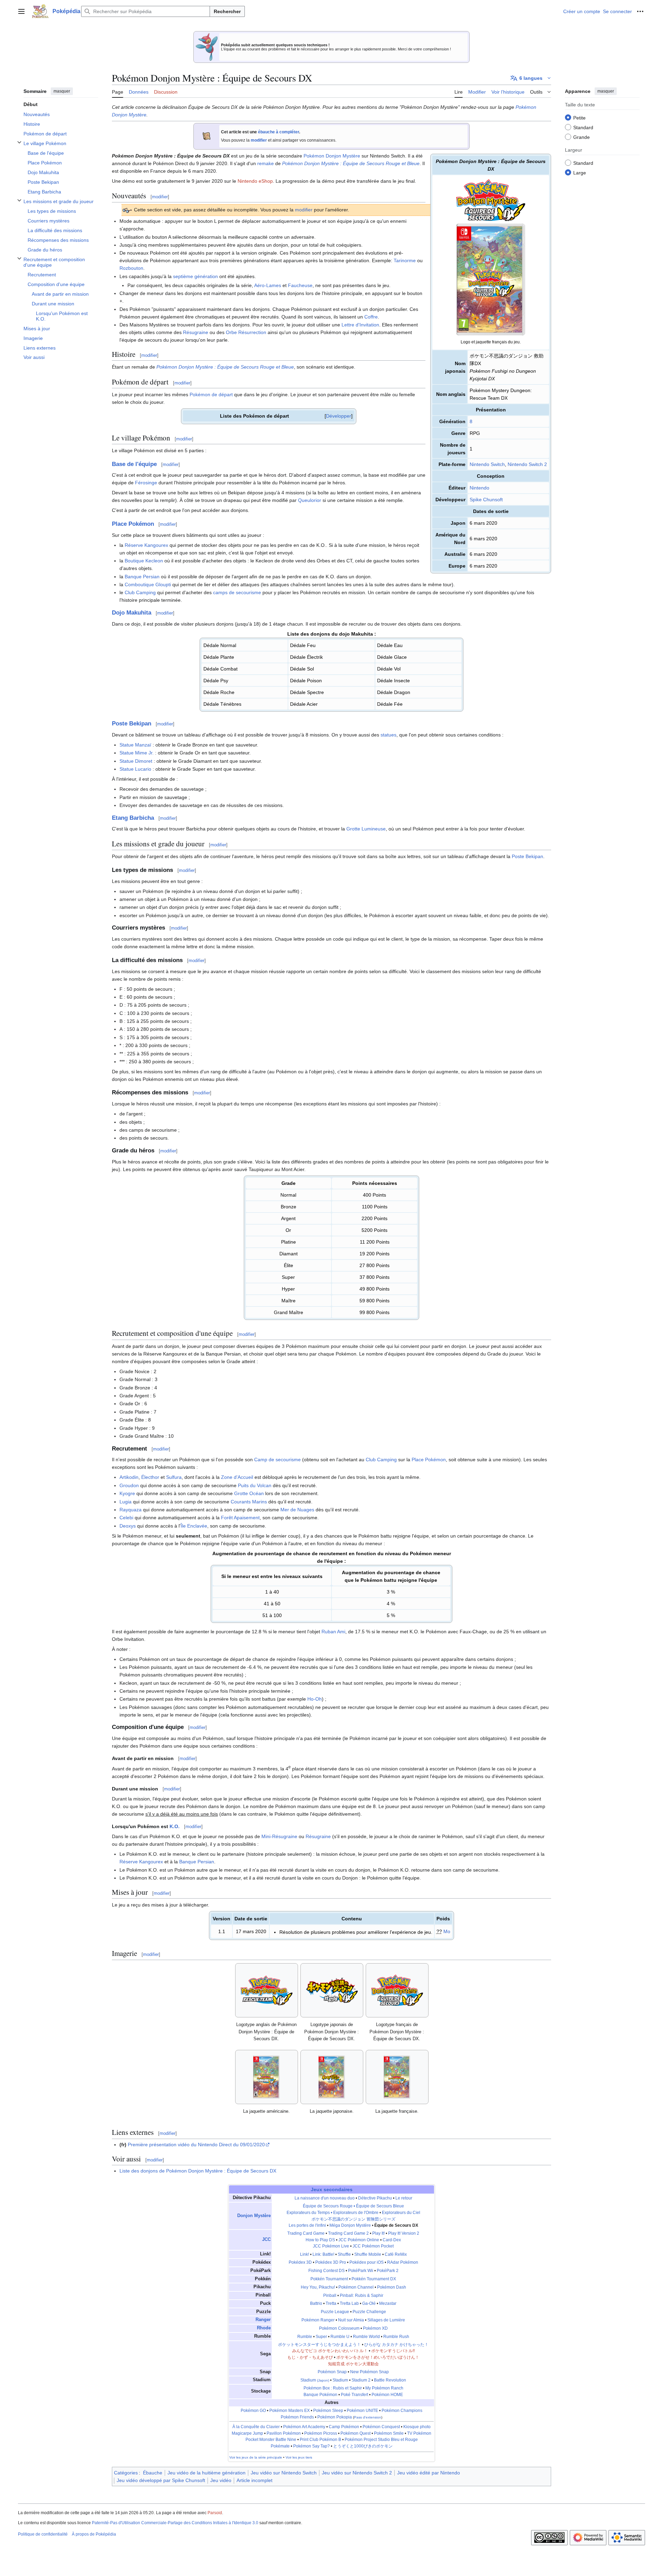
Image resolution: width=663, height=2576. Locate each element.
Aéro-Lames (268, 285)
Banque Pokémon (320, 2395)
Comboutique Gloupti (148, 584)
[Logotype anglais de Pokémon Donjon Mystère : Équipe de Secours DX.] (267, 1990)
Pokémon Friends (297, 2417)
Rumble (305, 2337)
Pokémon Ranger (318, 2320)
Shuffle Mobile (368, 2254)
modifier (259, 140)
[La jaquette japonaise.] (332, 2077)
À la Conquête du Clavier (256, 2427)
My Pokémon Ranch (384, 2388)
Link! (305, 2254)
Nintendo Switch (487, 464)
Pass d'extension (368, 2417)
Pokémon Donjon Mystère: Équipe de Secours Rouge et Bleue (351, 163)
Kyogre (127, 1493)
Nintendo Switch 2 (527, 464)
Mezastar (388, 2303)
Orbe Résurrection (246, 332)
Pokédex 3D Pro (331, 2262)
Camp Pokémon (344, 2427)
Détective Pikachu (375, 2198)
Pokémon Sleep (328, 2411)
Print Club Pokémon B (320, 2440)
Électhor (150, 1477)
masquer (62, 91)
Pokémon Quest (355, 2433)
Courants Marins (249, 1502)
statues (388, 735)
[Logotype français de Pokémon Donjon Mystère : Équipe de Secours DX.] (397, 1990)
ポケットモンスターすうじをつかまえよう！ (319, 2345)
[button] (21, 11)
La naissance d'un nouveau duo (325, 2198)
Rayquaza (131, 1510)
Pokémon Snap (332, 2372)
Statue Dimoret (136, 761)
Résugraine (196, 332)
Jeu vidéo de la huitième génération (206, 2473)
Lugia (126, 1502)
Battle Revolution (390, 2380)
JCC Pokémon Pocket (373, 2246)
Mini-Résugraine (279, 1836)
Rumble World (366, 2337)
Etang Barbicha (133, 818)
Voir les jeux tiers (299, 2457)
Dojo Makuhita (132, 613)
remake (266, 163)
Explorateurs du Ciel (401, 2213)
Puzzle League (335, 2312)
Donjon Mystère (254, 2216)
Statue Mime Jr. (137, 753)
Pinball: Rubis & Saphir (362, 2295)
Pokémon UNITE (362, 2411)
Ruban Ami (333, 1632)
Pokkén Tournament (329, 2279)
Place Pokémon (133, 524)
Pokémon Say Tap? (311, 2446)
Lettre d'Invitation (360, 325)
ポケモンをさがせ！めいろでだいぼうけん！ (378, 2357)
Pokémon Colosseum (339, 2328)
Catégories (126, 2473)
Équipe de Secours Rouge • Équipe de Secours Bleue (353, 2206)
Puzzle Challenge (369, 2312)
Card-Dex (392, 2240)
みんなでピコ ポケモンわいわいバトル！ (330, 2351)
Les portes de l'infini (307, 2225)
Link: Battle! (323, 2254)
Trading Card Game (306, 2233)
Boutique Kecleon (144, 561)
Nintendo (479, 488)
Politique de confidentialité (43, 2534)
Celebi (126, 1518)
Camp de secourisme (277, 1460)
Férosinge (146, 483)
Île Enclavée (194, 1526)
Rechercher (227, 11)
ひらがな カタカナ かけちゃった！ (396, 2345)
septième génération (195, 276)
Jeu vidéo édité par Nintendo (429, 2473)
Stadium (315, 2380)
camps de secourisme (237, 592)
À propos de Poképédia (94, 2534)
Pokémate (280, 2446)
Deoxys (128, 1526)
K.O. (175, 1826)
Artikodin (129, 1477)
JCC (266, 2240)
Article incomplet (254, 2480)
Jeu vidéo (221, 2480)
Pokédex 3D (300, 2262)
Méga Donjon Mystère (350, 2225)
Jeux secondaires (332, 2189)
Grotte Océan (249, 1493)
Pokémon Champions (402, 2411)
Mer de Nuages (297, 1510)
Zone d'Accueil (237, 1477)
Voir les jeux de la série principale (256, 2457)
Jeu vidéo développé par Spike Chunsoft (161, 2480)
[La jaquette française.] (397, 2077)
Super (321, 2337)
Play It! (378, 2233)
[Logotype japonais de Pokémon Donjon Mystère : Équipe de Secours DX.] (332, 1990)
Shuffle (344, 2254)
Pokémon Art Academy (304, 2427)
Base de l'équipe (134, 464)
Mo (447, 1931)
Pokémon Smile (389, 2433)
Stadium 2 (361, 2380)
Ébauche (153, 2473)
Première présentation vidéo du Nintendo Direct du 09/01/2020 (196, 2145)
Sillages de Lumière (386, 2320)
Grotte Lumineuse (366, 829)
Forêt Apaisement (240, 1518)
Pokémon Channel (356, 2287)
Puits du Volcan (255, 1485)
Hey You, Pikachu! (318, 2287)
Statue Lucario (135, 769)
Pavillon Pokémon (284, 2433)
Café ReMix (396, 2254)
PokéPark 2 (388, 2271)
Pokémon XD (375, 2328)
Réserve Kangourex (146, 545)
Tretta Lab (349, 2303)
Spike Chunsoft (486, 500)
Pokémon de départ (211, 395)
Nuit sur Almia (351, 2320)
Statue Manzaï (135, 745)
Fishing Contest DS (326, 2271)
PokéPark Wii (361, 2271)
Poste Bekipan (132, 724)
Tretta (331, 2303)
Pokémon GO (253, 2411)
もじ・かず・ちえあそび (310, 2357)
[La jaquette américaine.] (266, 2077)
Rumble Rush (396, 2337)
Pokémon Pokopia (335, 2417)
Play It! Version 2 (404, 2233)
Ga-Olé (369, 2303)
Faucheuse (300, 285)
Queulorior (310, 500)
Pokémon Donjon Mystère (332, 156)
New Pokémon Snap (369, 2372)
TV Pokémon (419, 2433)
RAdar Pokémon (403, 2262)
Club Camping (140, 592)
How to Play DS (320, 2240)
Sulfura (174, 1477)
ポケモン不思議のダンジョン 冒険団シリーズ (353, 2219)
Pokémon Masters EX (290, 2411)
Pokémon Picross (321, 2433)
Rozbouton (131, 268)
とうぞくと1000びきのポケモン (363, 2446)
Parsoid (215, 2513)
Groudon (129, 1485)
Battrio (316, 2303)
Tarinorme (405, 260)
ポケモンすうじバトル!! (393, 2351)
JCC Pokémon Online (359, 2240)
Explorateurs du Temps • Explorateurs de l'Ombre (333, 2213)
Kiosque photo (417, 2427)
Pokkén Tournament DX (374, 2279)
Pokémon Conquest (381, 2427)
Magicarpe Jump (247, 2433)
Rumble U (340, 2337)
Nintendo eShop (255, 181)
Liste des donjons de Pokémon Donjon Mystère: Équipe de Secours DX (198, 2171)
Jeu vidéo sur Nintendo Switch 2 (357, 2473)
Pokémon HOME (387, 2395)
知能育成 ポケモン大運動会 (353, 2364)
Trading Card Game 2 (348, 2233)
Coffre (371, 317)
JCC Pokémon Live (331, 2246)
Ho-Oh (315, 1699)
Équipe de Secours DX (396, 2225)
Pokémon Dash (392, 2287)
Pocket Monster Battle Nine (271, 2440)
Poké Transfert (354, 2395)
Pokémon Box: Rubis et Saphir (333, 2388)
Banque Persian (142, 577)
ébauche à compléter (278, 132)
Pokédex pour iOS (367, 2262)
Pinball (330, 2295)
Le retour (404, 2198)
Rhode (264, 2328)
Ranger (263, 2320)
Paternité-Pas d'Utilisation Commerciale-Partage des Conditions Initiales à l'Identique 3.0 (175, 2523)
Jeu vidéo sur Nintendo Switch (284, 2473)
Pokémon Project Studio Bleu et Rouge (381, 2440)
